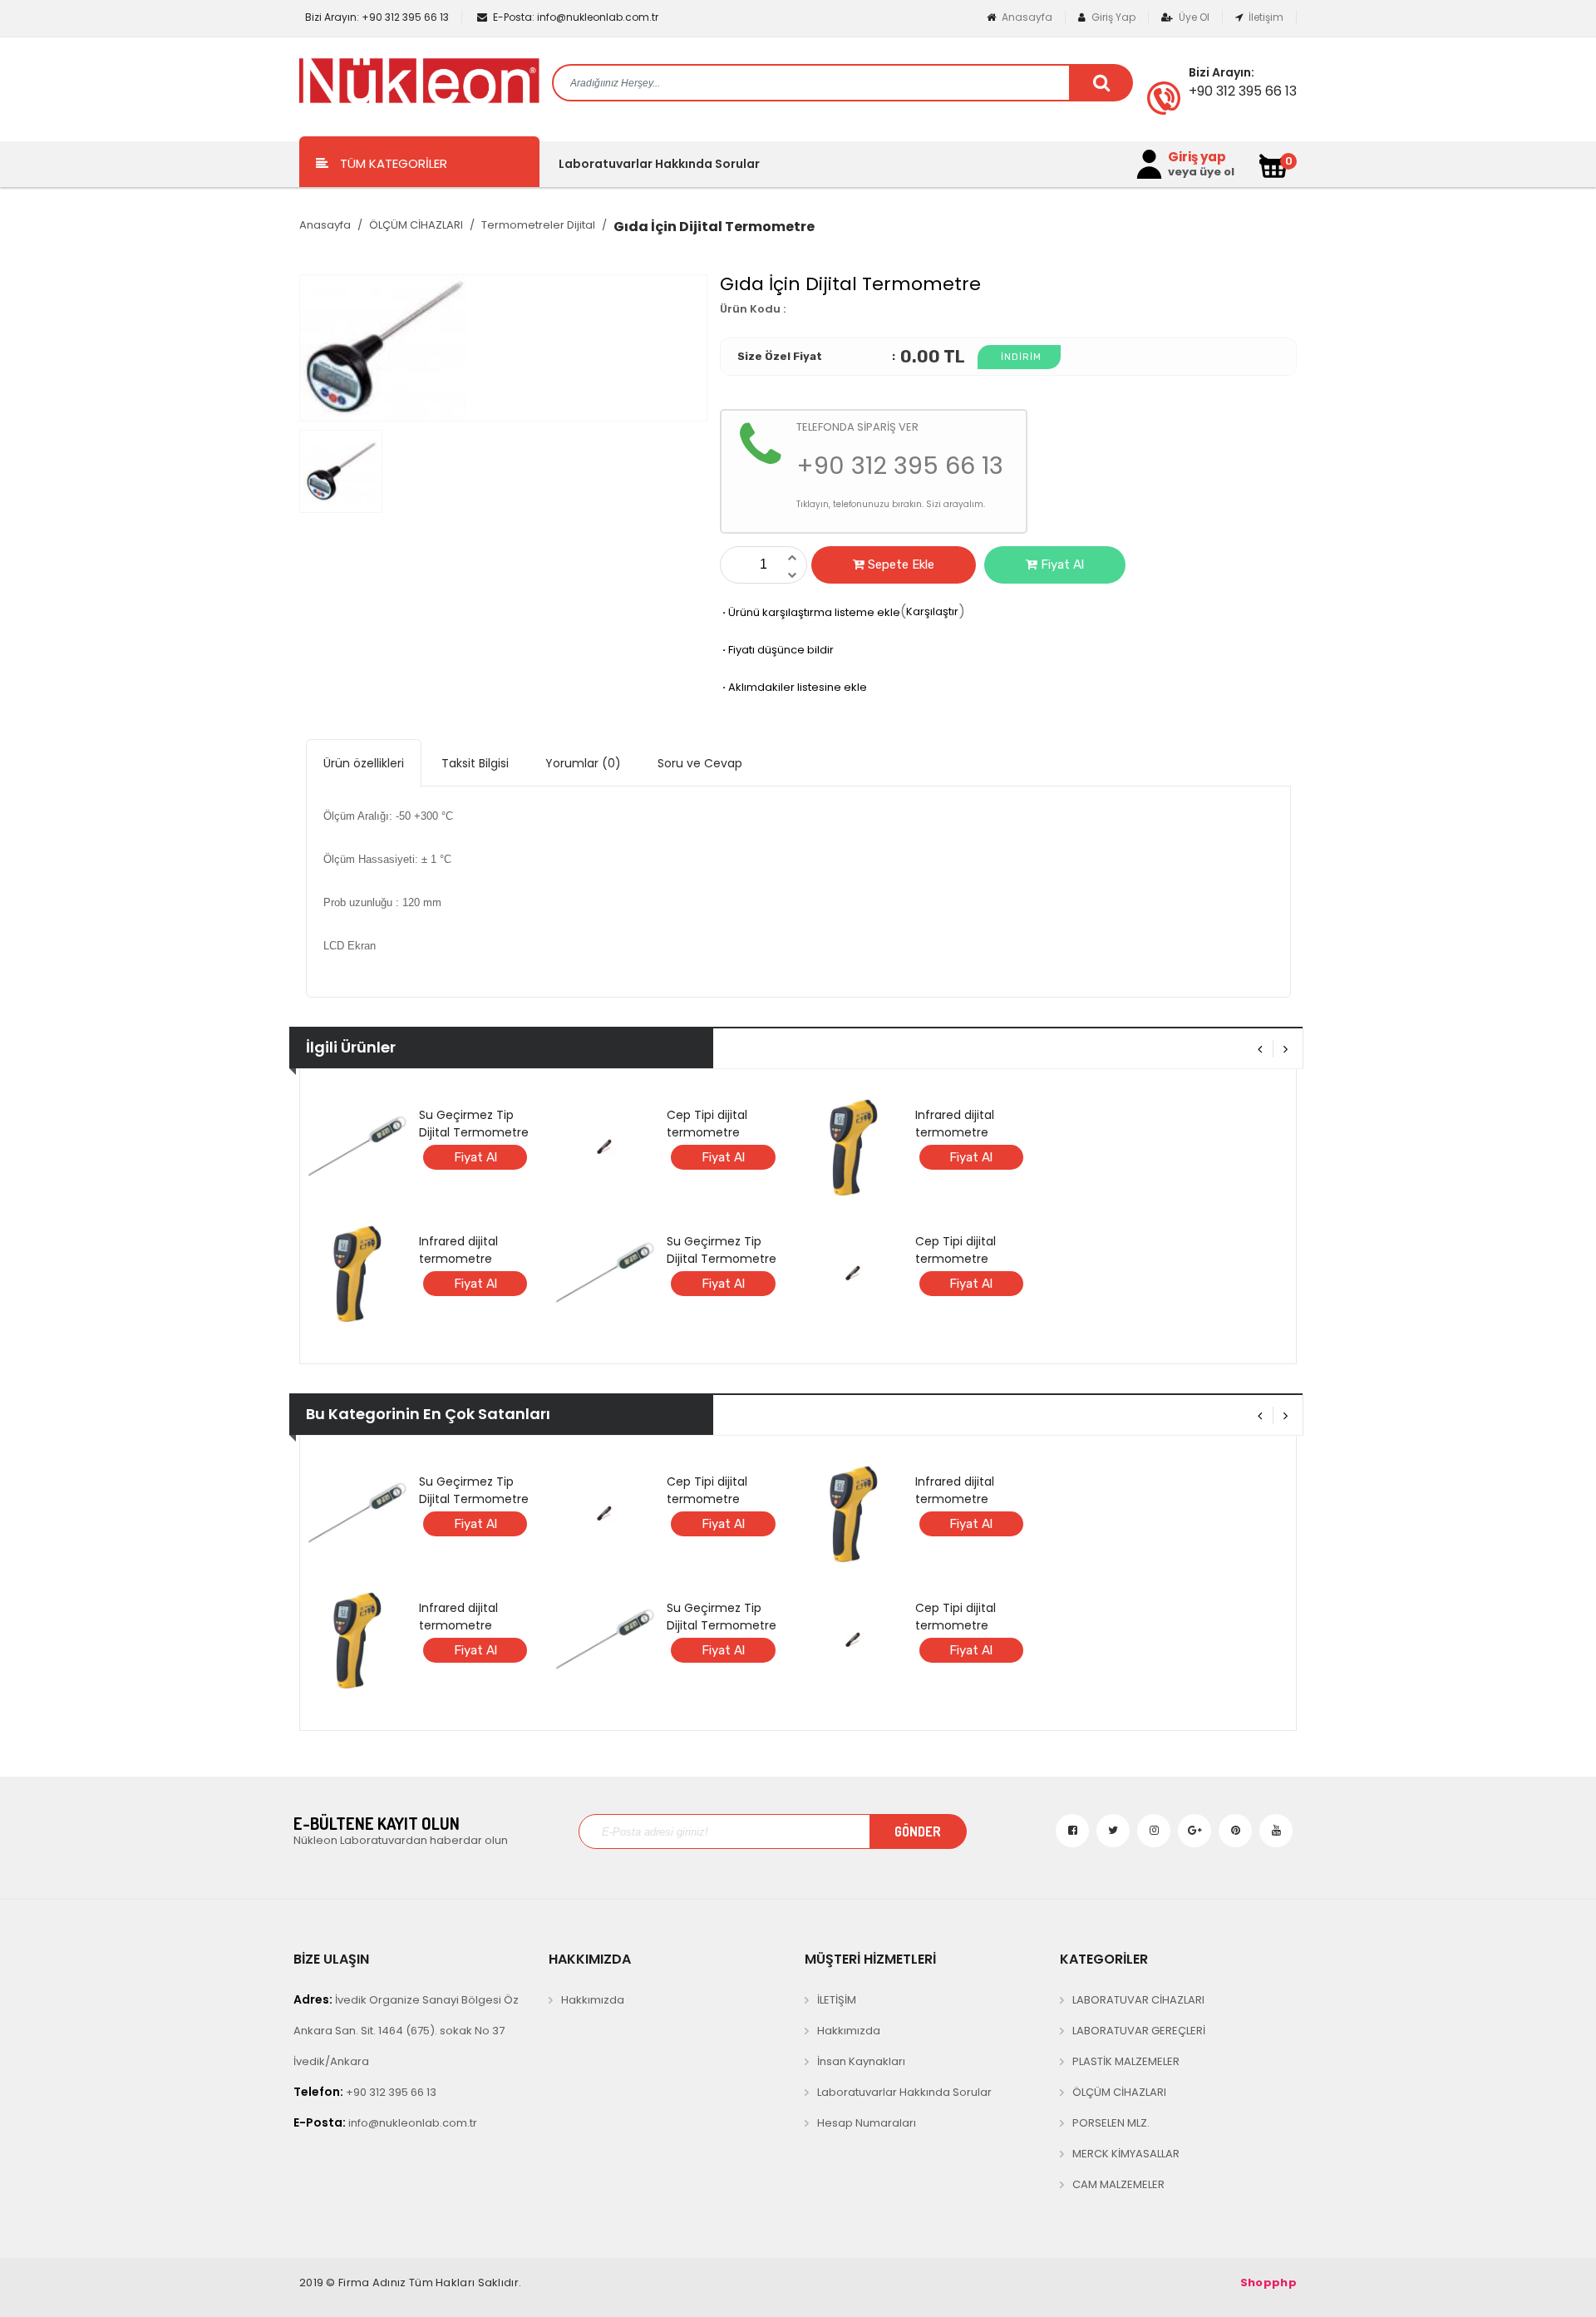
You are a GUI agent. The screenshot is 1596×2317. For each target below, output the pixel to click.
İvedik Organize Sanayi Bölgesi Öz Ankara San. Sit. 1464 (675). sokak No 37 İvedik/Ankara (406, 2030)
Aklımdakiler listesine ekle (793, 687)
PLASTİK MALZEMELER (1126, 2061)
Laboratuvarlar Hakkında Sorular (659, 164)
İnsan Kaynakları (861, 2061)
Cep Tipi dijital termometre (707, 1124)
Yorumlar (583, 763)
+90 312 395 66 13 (377, 17)
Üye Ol (1193, 17)
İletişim (1265, 17)
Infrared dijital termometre (458, 1250)
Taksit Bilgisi (475, 763)
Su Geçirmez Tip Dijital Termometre (474, 1124)
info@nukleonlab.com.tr (576, 17)
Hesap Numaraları (867, 2123)
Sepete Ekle (899, 564)
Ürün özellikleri (364, 763)
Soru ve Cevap (700, 763)
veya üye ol (1201, 172)
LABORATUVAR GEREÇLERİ (1139, 2031)
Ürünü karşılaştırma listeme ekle (810, 612)
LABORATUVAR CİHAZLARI (1138, 2000)
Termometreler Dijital (538, 225)
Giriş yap (1197, 157)
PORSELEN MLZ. (1111, 2123)
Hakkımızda (593, 2000)
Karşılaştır (932, 611)
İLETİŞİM (837, 2000)
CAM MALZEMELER (1118, 2184)
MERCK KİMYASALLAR (1126, 2154)
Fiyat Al (1061, 564)
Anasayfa (1026, 17)
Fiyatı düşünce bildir (777, 650)
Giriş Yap (1112, 17)
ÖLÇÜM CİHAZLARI (416, 225)
